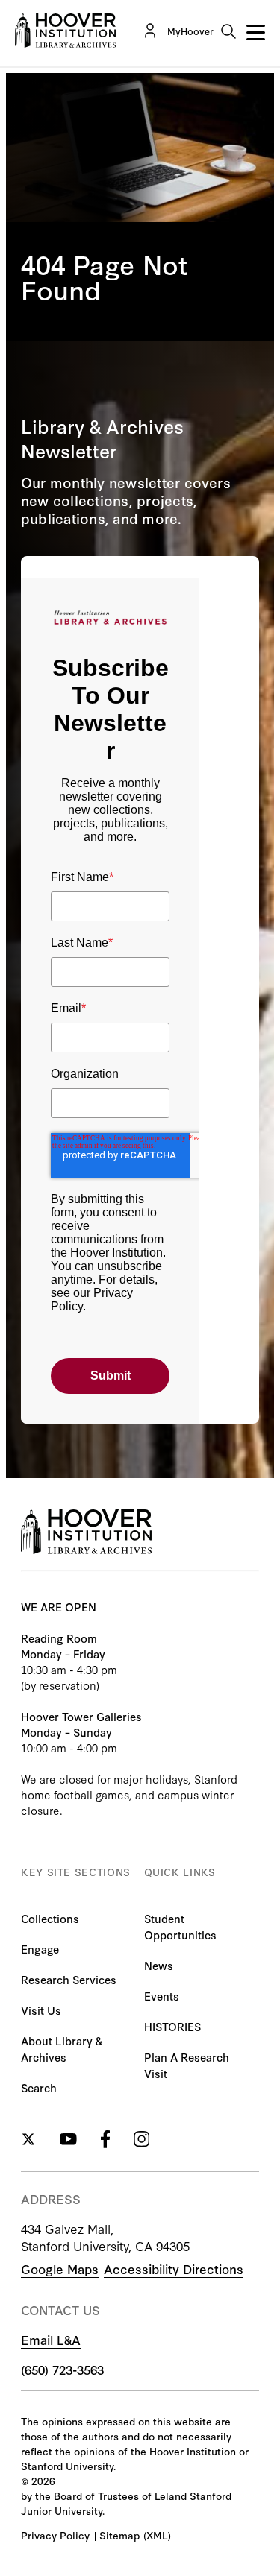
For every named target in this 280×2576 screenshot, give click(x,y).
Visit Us (41, 2010)
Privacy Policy (55, 2535)
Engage (40, 1949)
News (159, 1965)
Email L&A (51, 2339)
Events (162, 1996)
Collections (50, 1918)
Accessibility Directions (174, 2269)
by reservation (60, 1685)
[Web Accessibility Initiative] (65, 31)
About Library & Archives (62, 2049)
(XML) (157, 2535)
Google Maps (60, 2269)
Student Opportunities (180, 1926)
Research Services (69, 1979)
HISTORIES (172, 2026)
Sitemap (119, 2535)
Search (39, 2087)
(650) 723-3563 (62, 2369)
